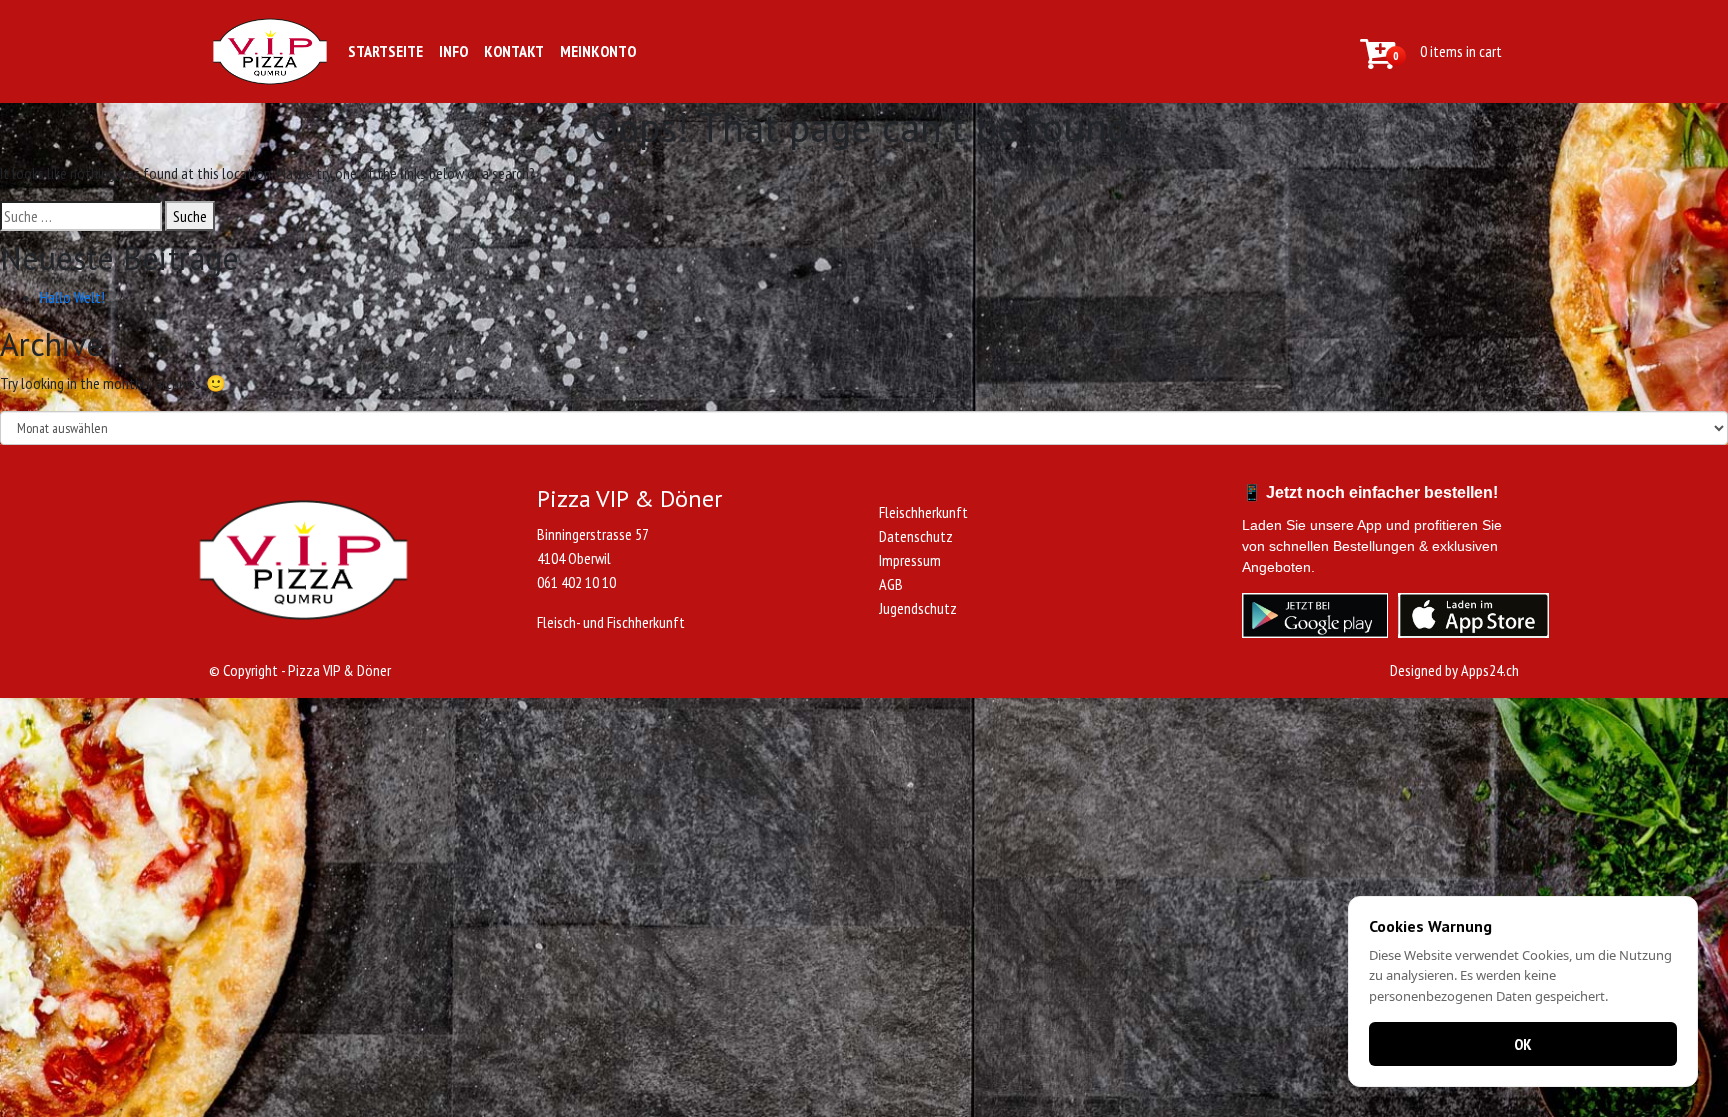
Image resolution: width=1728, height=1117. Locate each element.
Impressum (910, 560)
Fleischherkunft (923, 512)
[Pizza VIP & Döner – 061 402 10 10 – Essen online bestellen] (270, 51)
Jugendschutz (918, 608)
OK (1523, 1044)
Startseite (385, 51)
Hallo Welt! (72, 297)
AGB (891, 584)
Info (453, 51)
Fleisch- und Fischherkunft (611, 622)
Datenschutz (916, 536)
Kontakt (514, 51)
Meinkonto (598, 51)
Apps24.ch (1490, 670)
